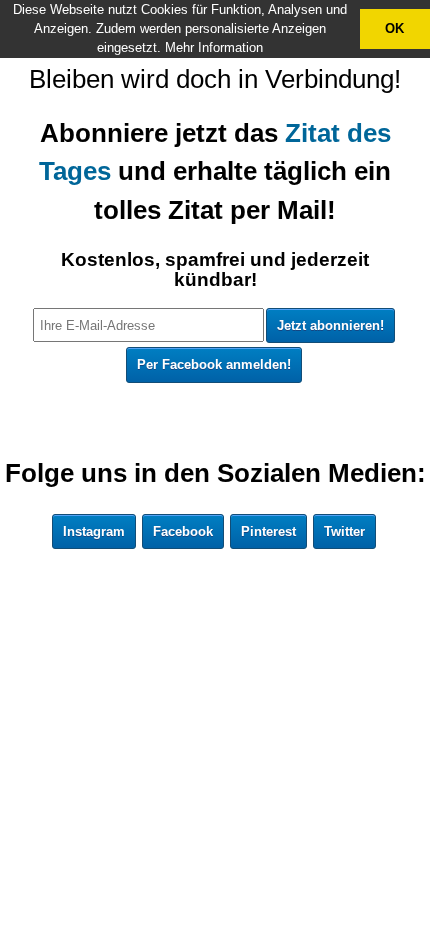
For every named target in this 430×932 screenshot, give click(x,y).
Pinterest (268, 531)
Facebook (183, 531)
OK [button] (394, 28)
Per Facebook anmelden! (214, 364)
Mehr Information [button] (214, 47)
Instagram (94, 531)
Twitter (344, 531)
